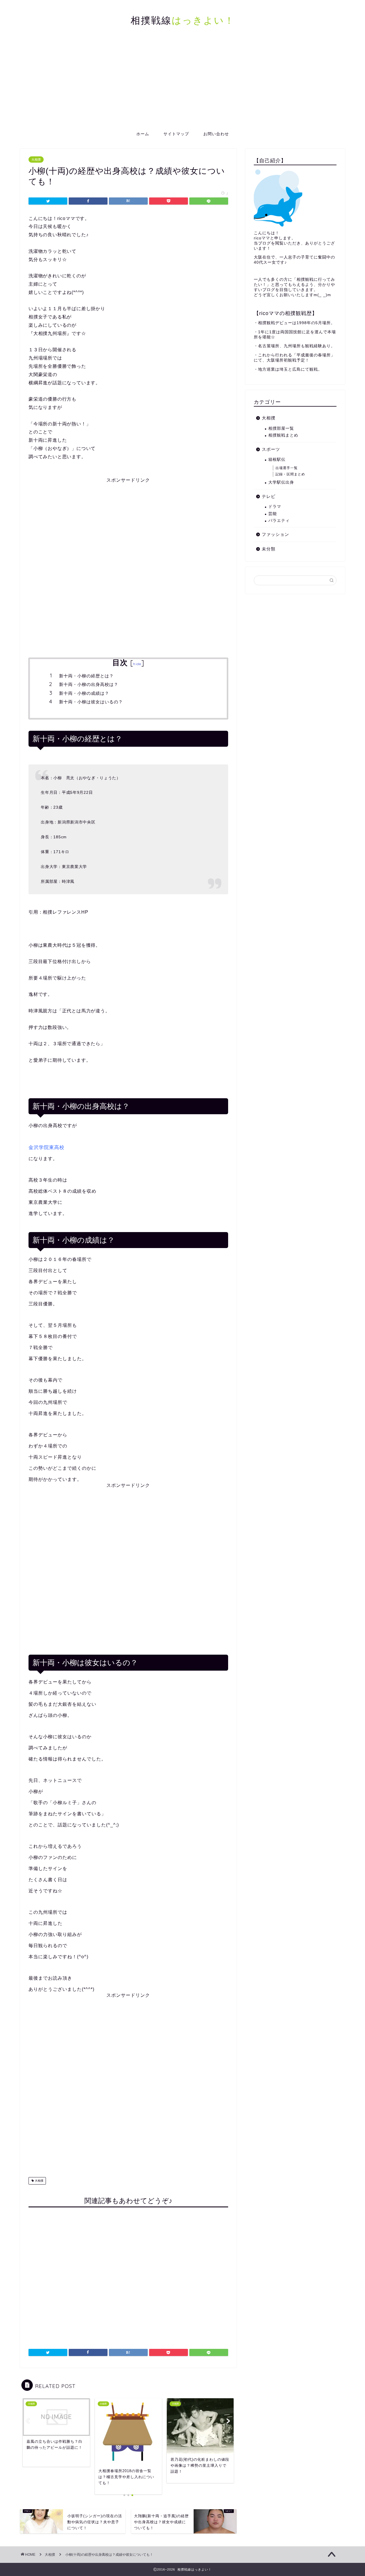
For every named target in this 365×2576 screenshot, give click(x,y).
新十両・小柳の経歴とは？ (86, 676)
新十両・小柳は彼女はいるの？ (91, 702)
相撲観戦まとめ (283, 435)
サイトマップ (176, 134)
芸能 (273, 514)
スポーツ (271, 449)
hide (137, 664)
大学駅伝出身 (281, 482)
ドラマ (275, 507)
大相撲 (36, 160)
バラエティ (279, 521)
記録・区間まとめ (290, 474)
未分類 (269, 549)
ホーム (143, 134)
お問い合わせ (216, 134)
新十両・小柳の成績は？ (84, 693)
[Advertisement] (182, 84)
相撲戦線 (183, 20)
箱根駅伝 (277, 460)
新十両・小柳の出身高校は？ (89, 684)
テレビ (269, 496)
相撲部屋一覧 (281, 428)
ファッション (275, 534)
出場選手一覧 (287, 468)
